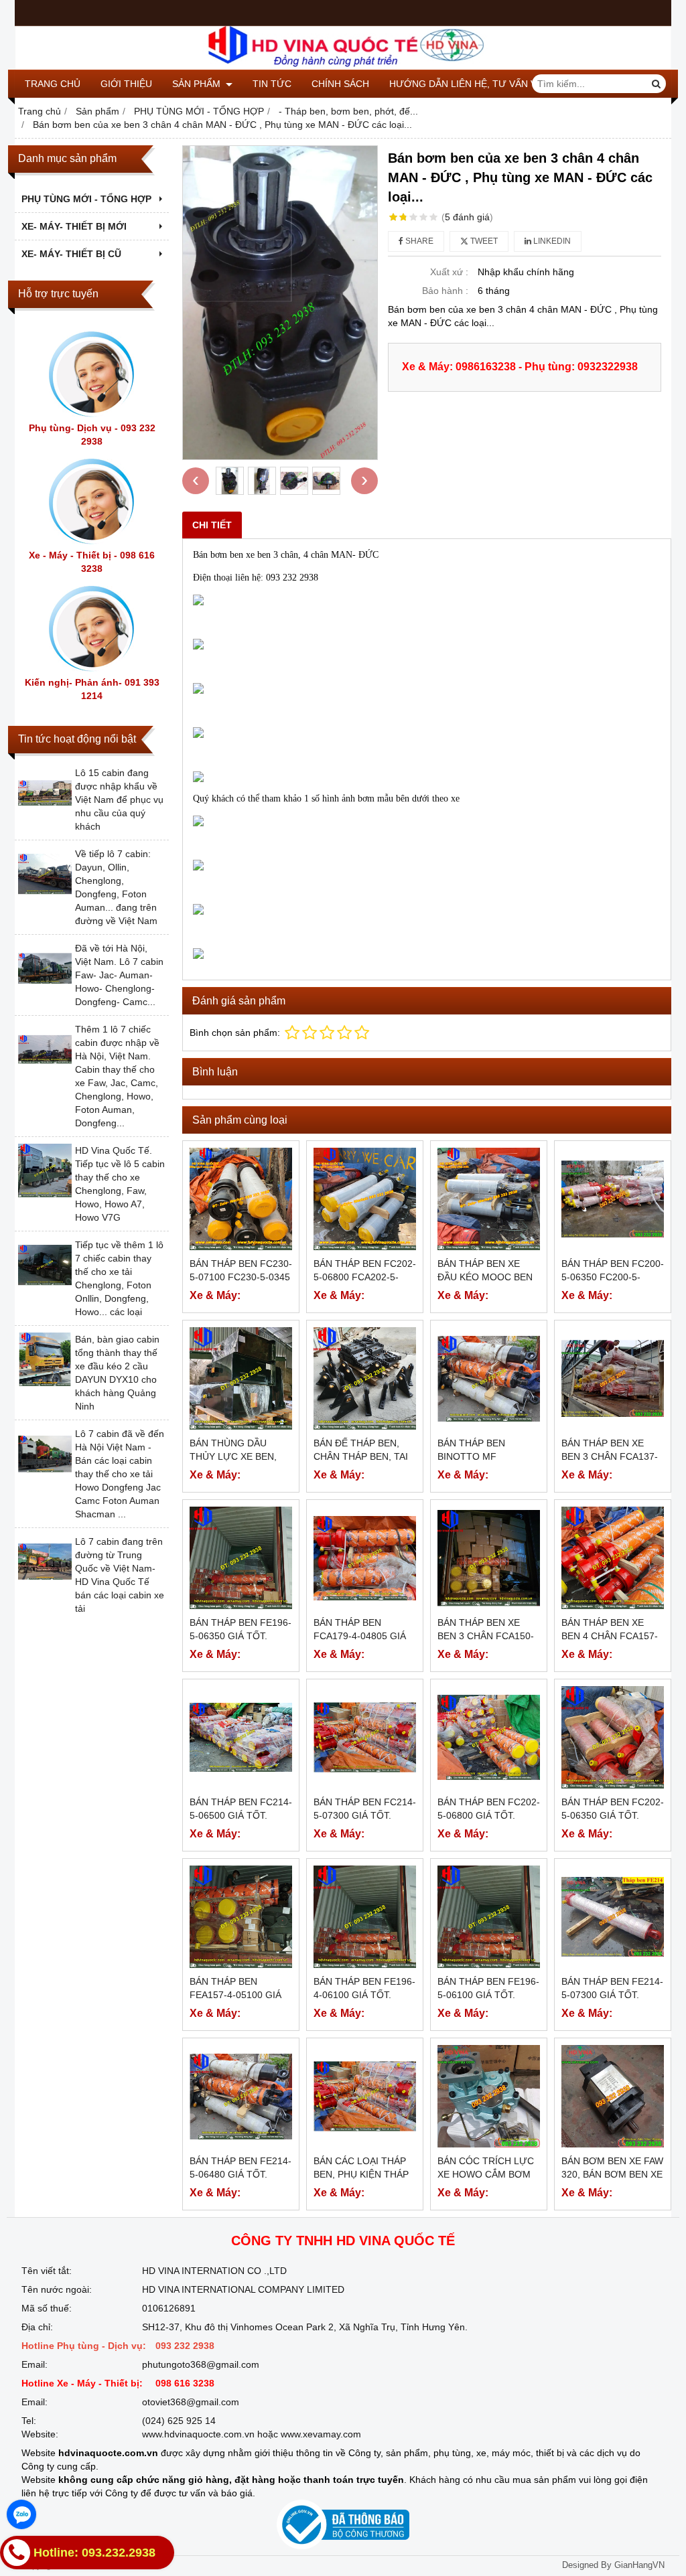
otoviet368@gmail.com (191, 2402)
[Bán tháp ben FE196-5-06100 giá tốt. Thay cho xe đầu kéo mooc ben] (489, 1917)
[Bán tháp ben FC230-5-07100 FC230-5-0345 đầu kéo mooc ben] (241, 1199)
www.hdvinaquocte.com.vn (198, 2434)
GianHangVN (639, 2565)
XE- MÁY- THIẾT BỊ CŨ (71, 254)
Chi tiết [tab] (212, 525)
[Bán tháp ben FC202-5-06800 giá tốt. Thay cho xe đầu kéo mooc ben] (489, 1737)
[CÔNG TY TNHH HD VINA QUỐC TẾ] (343, 66)
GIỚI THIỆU (126, 84)
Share (418, 241)
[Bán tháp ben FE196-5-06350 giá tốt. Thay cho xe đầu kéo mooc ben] (241, 1558)
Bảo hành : (445, 291)
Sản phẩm (198, 84)
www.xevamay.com (321, 2434)
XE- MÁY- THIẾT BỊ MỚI (74, 226)
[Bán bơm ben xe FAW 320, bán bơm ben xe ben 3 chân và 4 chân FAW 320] (613, 2096)
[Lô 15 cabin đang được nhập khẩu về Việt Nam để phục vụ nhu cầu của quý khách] (45, 816)
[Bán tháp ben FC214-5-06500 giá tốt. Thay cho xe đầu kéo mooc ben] (241, 1737)
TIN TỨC (272, 84)
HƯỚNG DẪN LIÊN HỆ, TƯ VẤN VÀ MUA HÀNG (492, 84)
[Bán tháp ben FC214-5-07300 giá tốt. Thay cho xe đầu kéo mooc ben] (365, 1737)
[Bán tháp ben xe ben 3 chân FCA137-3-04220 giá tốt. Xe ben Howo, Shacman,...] (613, 1378)
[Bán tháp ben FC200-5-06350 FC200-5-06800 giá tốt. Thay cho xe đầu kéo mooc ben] (613, 1199)
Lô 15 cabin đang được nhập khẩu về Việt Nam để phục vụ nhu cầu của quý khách (119, 800)
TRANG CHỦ (53, 84)
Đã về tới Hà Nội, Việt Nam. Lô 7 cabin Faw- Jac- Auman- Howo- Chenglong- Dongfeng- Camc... (119, 975)
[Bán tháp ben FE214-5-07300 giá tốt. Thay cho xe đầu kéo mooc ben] (613, 1917)
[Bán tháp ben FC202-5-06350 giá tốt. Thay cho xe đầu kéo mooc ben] (613, 1737)
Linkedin (551, 241)
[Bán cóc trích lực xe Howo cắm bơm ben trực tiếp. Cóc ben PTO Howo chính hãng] (489, 2096)
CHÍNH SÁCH (340, 84)
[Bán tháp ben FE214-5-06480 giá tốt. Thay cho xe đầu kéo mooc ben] (241, 2096)
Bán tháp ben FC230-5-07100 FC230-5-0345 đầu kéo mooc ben (241, 1277)
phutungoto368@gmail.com (201, 2364)
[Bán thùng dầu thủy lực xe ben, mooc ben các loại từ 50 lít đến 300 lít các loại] (241, 1378)
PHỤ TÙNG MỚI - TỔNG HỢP (86, 199)
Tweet (483, 241)
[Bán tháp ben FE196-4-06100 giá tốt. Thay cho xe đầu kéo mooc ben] (365, 1917)
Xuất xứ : (449, 272)
